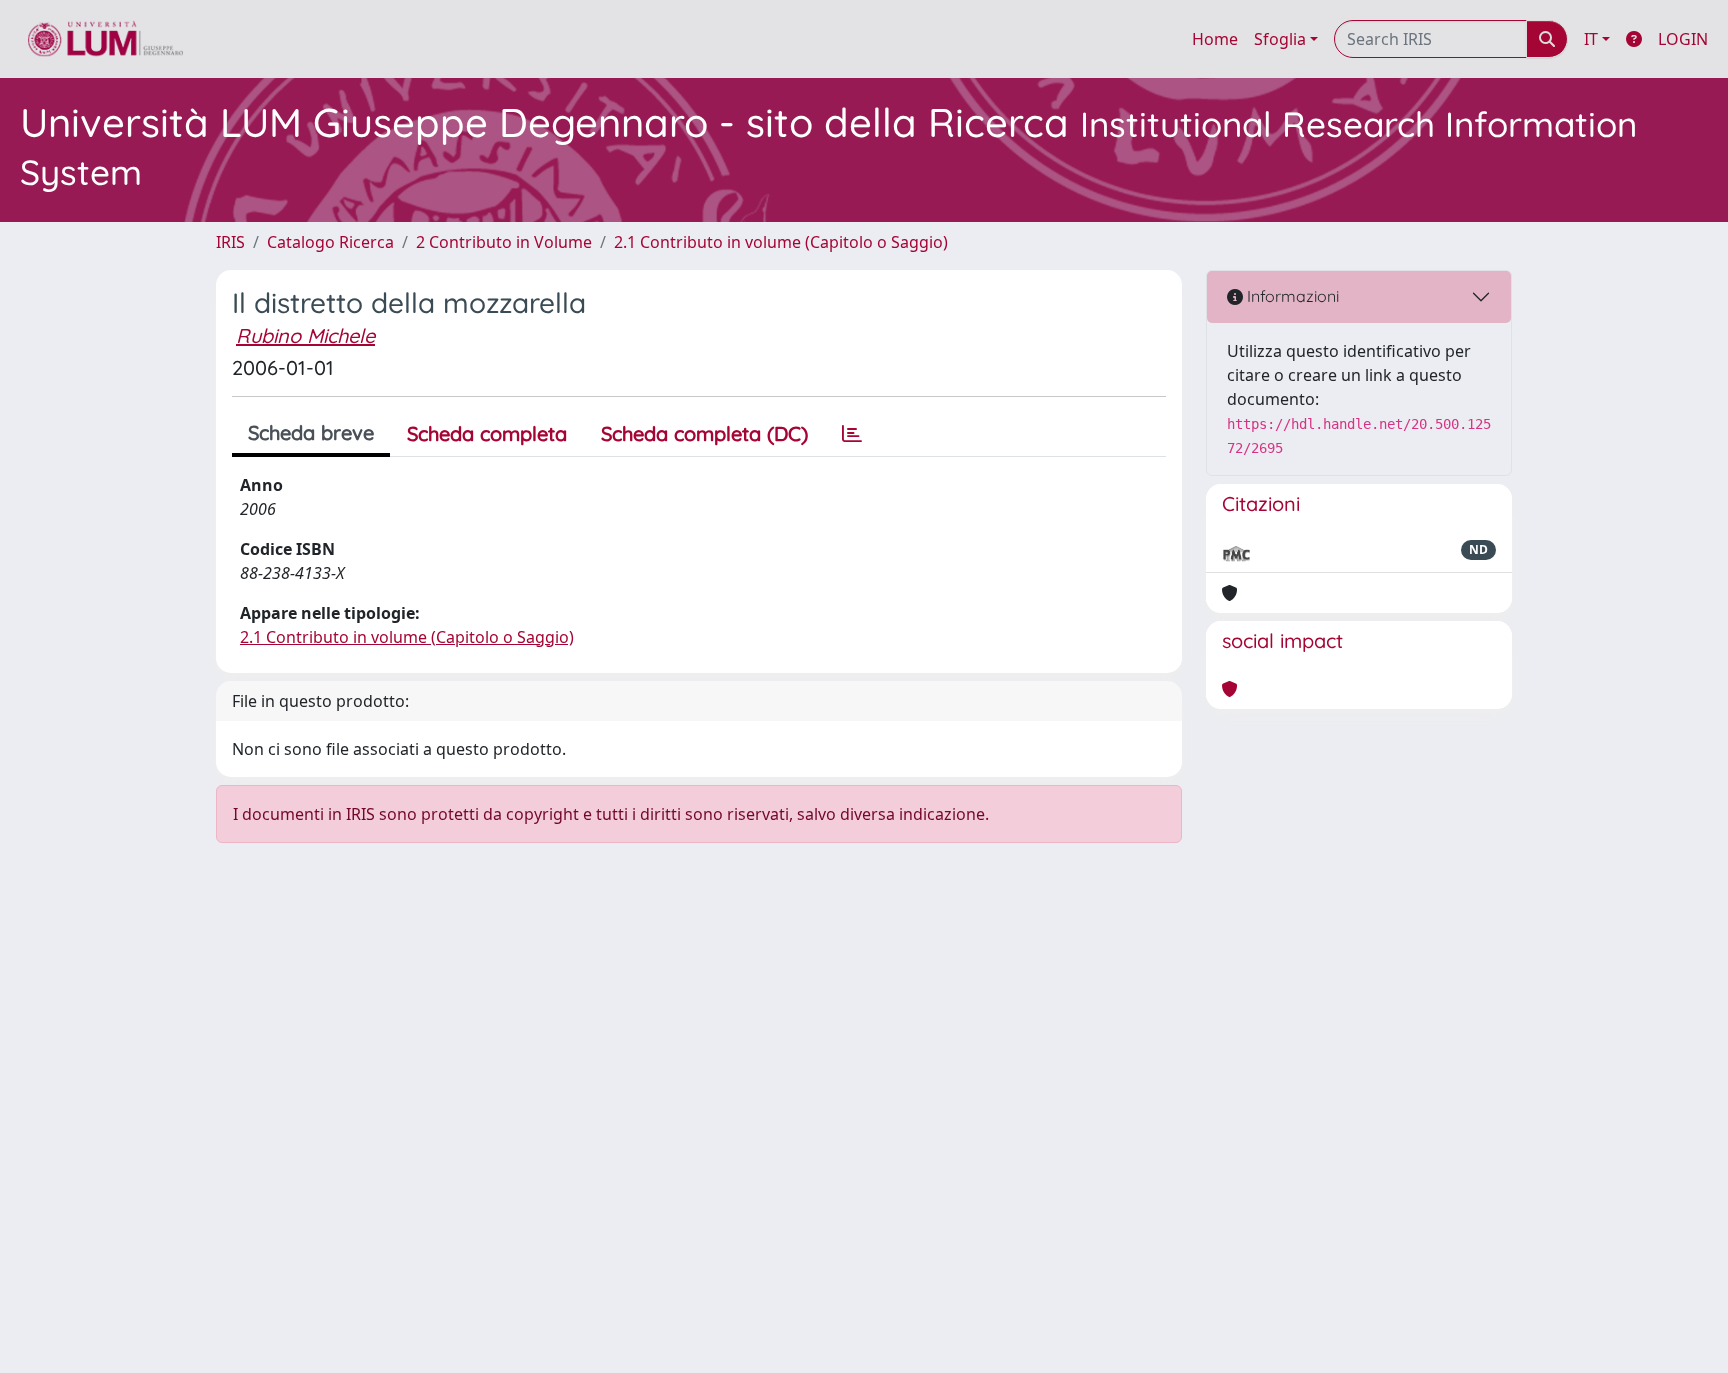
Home (1215, 39)
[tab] (852, 434)
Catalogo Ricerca (330, 242)
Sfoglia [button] (1280, 39)
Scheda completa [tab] (487, 433)
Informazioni (1291, 296)
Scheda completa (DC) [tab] (704, 433)
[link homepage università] (105, 39)
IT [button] (1591, 39)
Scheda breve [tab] (311, 432)
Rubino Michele (305, 335)
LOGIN (1683, 39)
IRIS (230, 242)
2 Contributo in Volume (504, 242)
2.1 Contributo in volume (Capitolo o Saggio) (781, 242)
